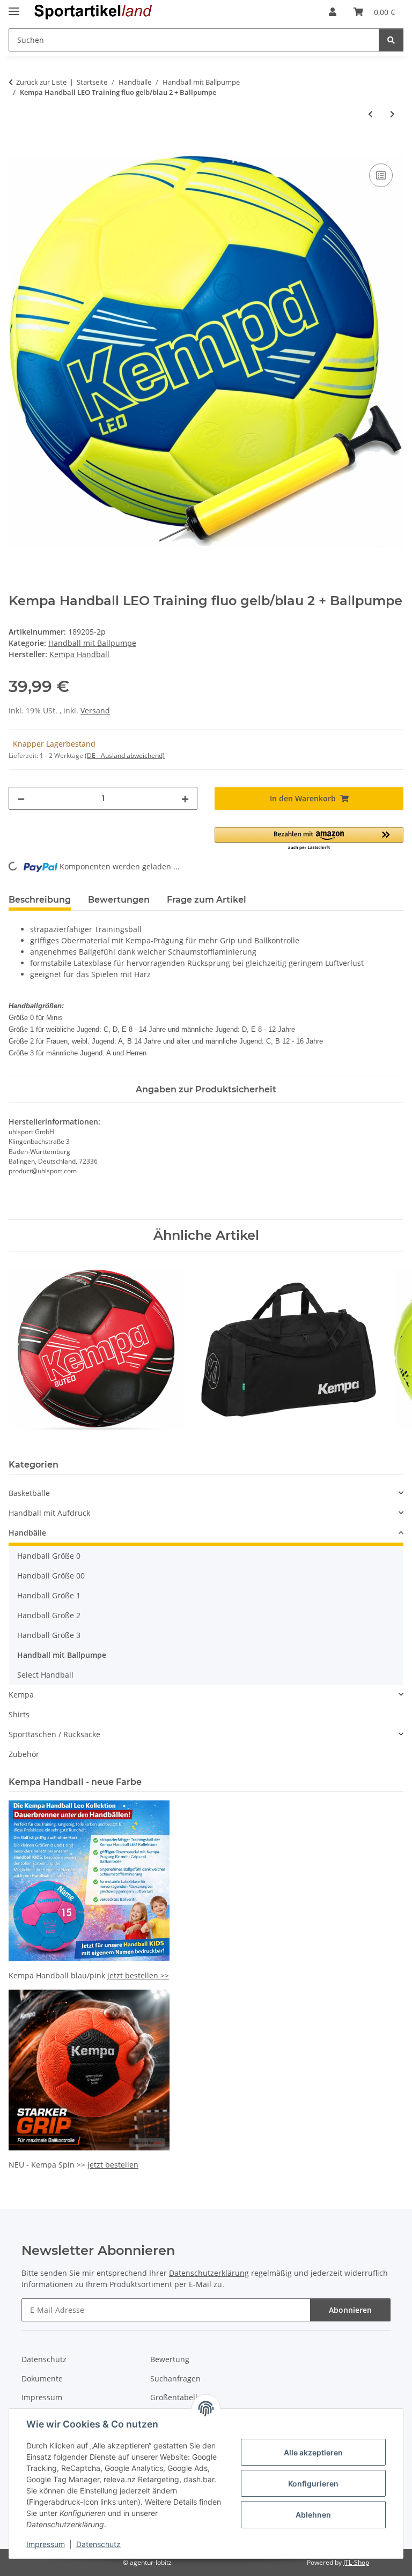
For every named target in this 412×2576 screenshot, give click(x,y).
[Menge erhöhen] (185, 798)
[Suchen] (391, 40)
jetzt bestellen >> (138, 1975)
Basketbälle (29, 1493)
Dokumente (42, 2378)
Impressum (46, 2544)
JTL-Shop (356, 2562)
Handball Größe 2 (49, 1615)
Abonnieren (350, 2310)
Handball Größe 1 (49, 1595)
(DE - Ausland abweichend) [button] (125, 755)
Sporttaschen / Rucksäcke (54, 1734)
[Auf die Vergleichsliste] (381, 175)
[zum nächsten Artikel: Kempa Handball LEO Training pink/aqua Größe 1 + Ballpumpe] (392, 114)
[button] (333, 12)
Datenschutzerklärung (209, 2273)
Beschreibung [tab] (40, 900)
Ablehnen (313, 2515)
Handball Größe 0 (49, 1556)
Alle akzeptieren (313, 2452)
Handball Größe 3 (49, 1635)
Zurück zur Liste (41, 82)
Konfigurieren (313, 2484)
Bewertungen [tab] (119, 900)
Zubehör (24, 1754)
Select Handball (45, 1675)
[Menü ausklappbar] (14, 7)
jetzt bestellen (113, 2165)
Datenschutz (98, 2544)
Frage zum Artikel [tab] (207, 900)
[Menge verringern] (21, 798)
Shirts (19, 1714)
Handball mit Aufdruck (49, 1513)
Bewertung (170, 2359)
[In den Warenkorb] (17, 149)
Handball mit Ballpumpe (92, 643)
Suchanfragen (175, 2378)
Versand (95, 710)
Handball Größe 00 (51, 1576)
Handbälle (27, 1533)
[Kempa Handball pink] (89, 1880)
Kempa (21, 1695)
